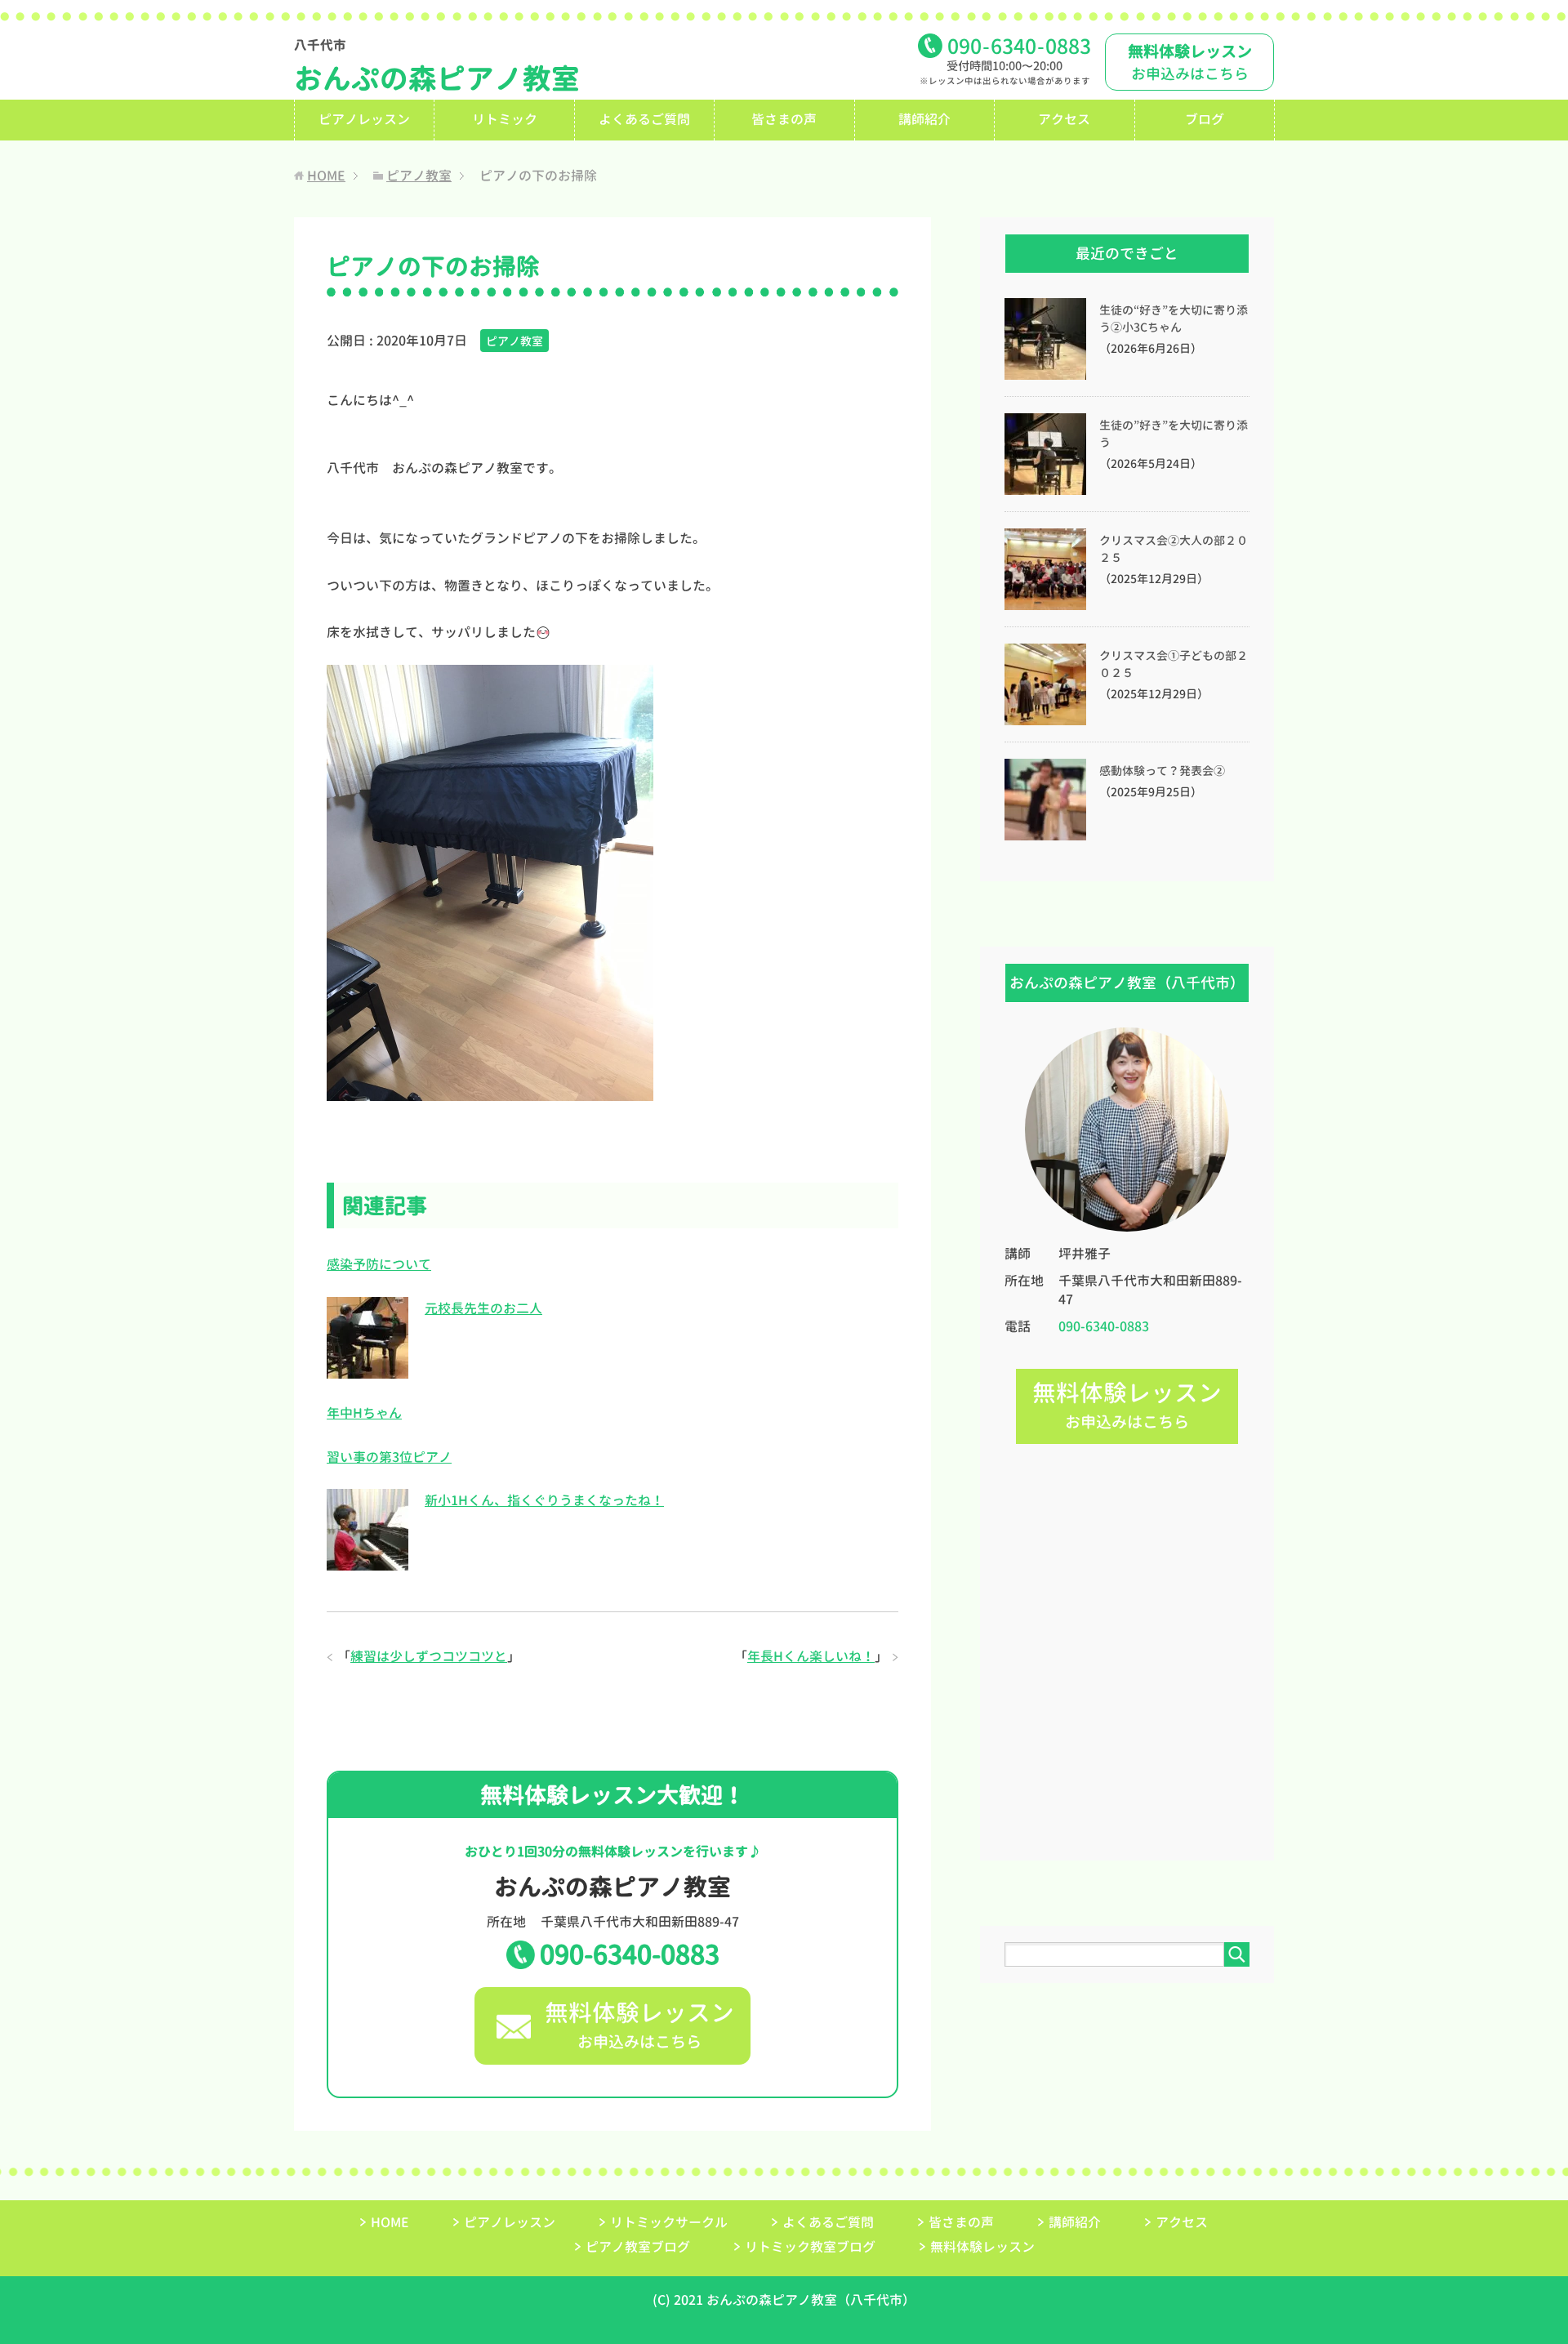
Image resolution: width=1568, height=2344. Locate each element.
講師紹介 (924, 119)
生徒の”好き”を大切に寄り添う (1174, 434)
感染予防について (379, 1264)
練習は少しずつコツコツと (429, 1656)
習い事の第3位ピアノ (389, 1457)
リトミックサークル (669, 2222)
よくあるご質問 (644, 119)
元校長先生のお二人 (483, 1308)
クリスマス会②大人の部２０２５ (1174, 549)
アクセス (1064, 119)
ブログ (1205, 119)
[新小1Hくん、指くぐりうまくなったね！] (367, 1562)
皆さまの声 (784, 119)
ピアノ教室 (514, 341)
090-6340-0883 (630, 1954)
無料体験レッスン (982, 2247)
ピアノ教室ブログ (638, 2247)
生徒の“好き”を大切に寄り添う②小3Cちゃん (1174, 319)
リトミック (505, 119)
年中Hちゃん (364, 1413)
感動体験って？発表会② (1162, 771)
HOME (390, 2222)
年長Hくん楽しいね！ (811, 1656)
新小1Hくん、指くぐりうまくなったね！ (544, 1500)
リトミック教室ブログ (810, 2247)
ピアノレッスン (364, 119)
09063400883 (1019, 46)
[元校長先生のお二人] (367, 1369)
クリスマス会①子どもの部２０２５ (1174, 664)
